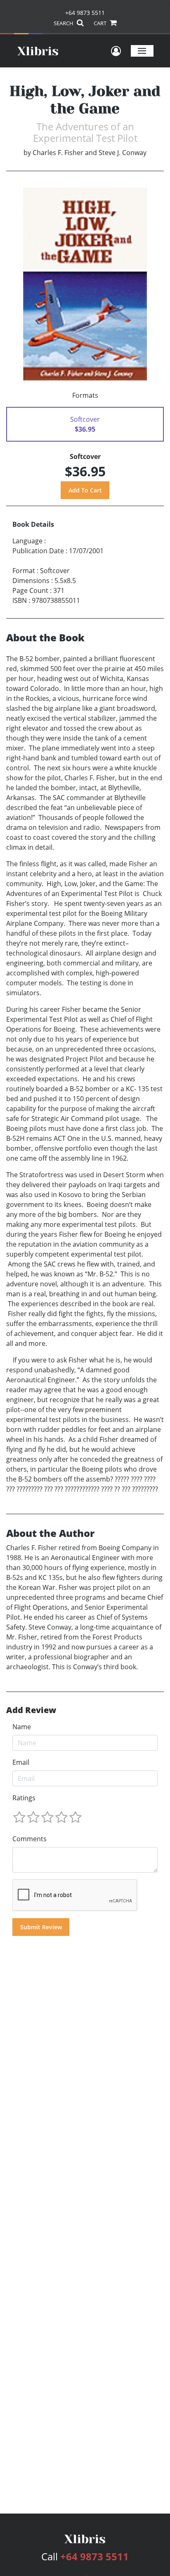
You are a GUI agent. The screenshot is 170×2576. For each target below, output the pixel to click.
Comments (30, 1839)
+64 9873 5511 (85, 13)
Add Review (31, 1710)
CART (101, 23)
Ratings (24, 1798)
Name (22, 1727)
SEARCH (64, 23)
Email (21, 1762)
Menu (142, 51)
